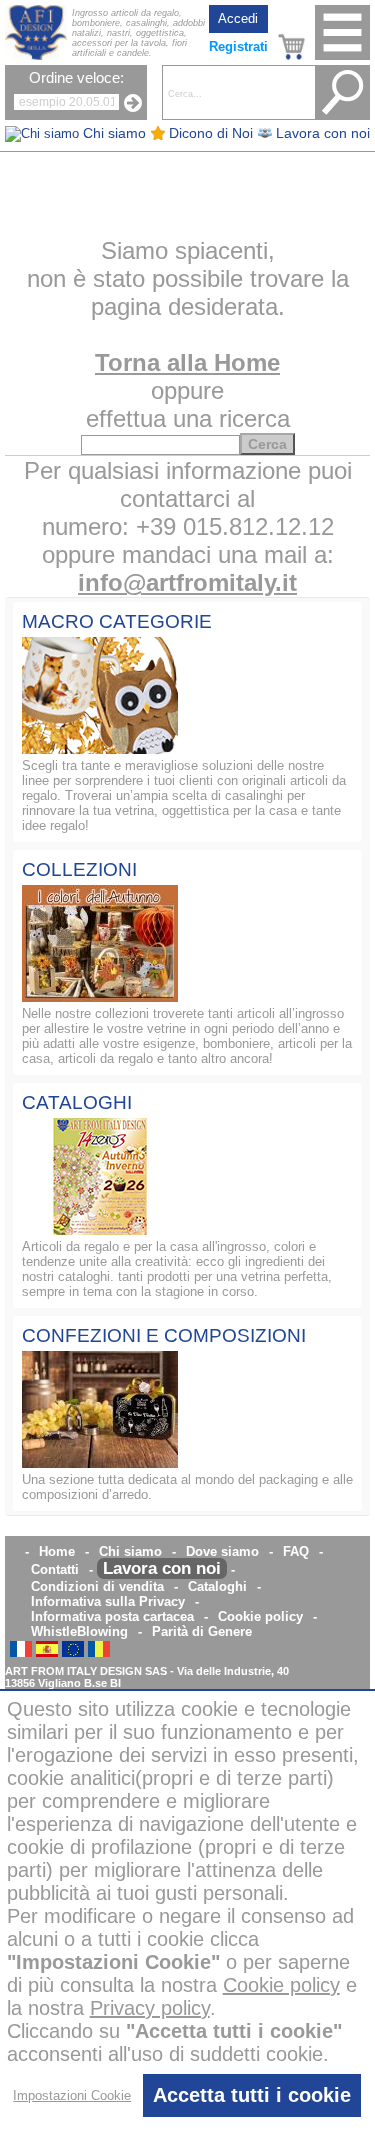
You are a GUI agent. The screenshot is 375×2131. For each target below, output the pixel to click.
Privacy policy (150, 2008)
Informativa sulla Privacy (108, 1601)
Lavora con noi (162, 1568)
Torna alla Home (187, 362)
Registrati (238, 46)
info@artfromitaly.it (187, 582)
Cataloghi (217, 1586)
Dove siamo (222, 1551)
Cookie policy (260, 1616)
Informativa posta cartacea (112, 1616)
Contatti (55, 1569)
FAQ (296, 1551)
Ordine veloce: (76, 78)
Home (57, 1551)
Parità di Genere (202, 1631)
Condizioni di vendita (97, 1586)
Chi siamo (130, 1551)
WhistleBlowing (79, 1631)
